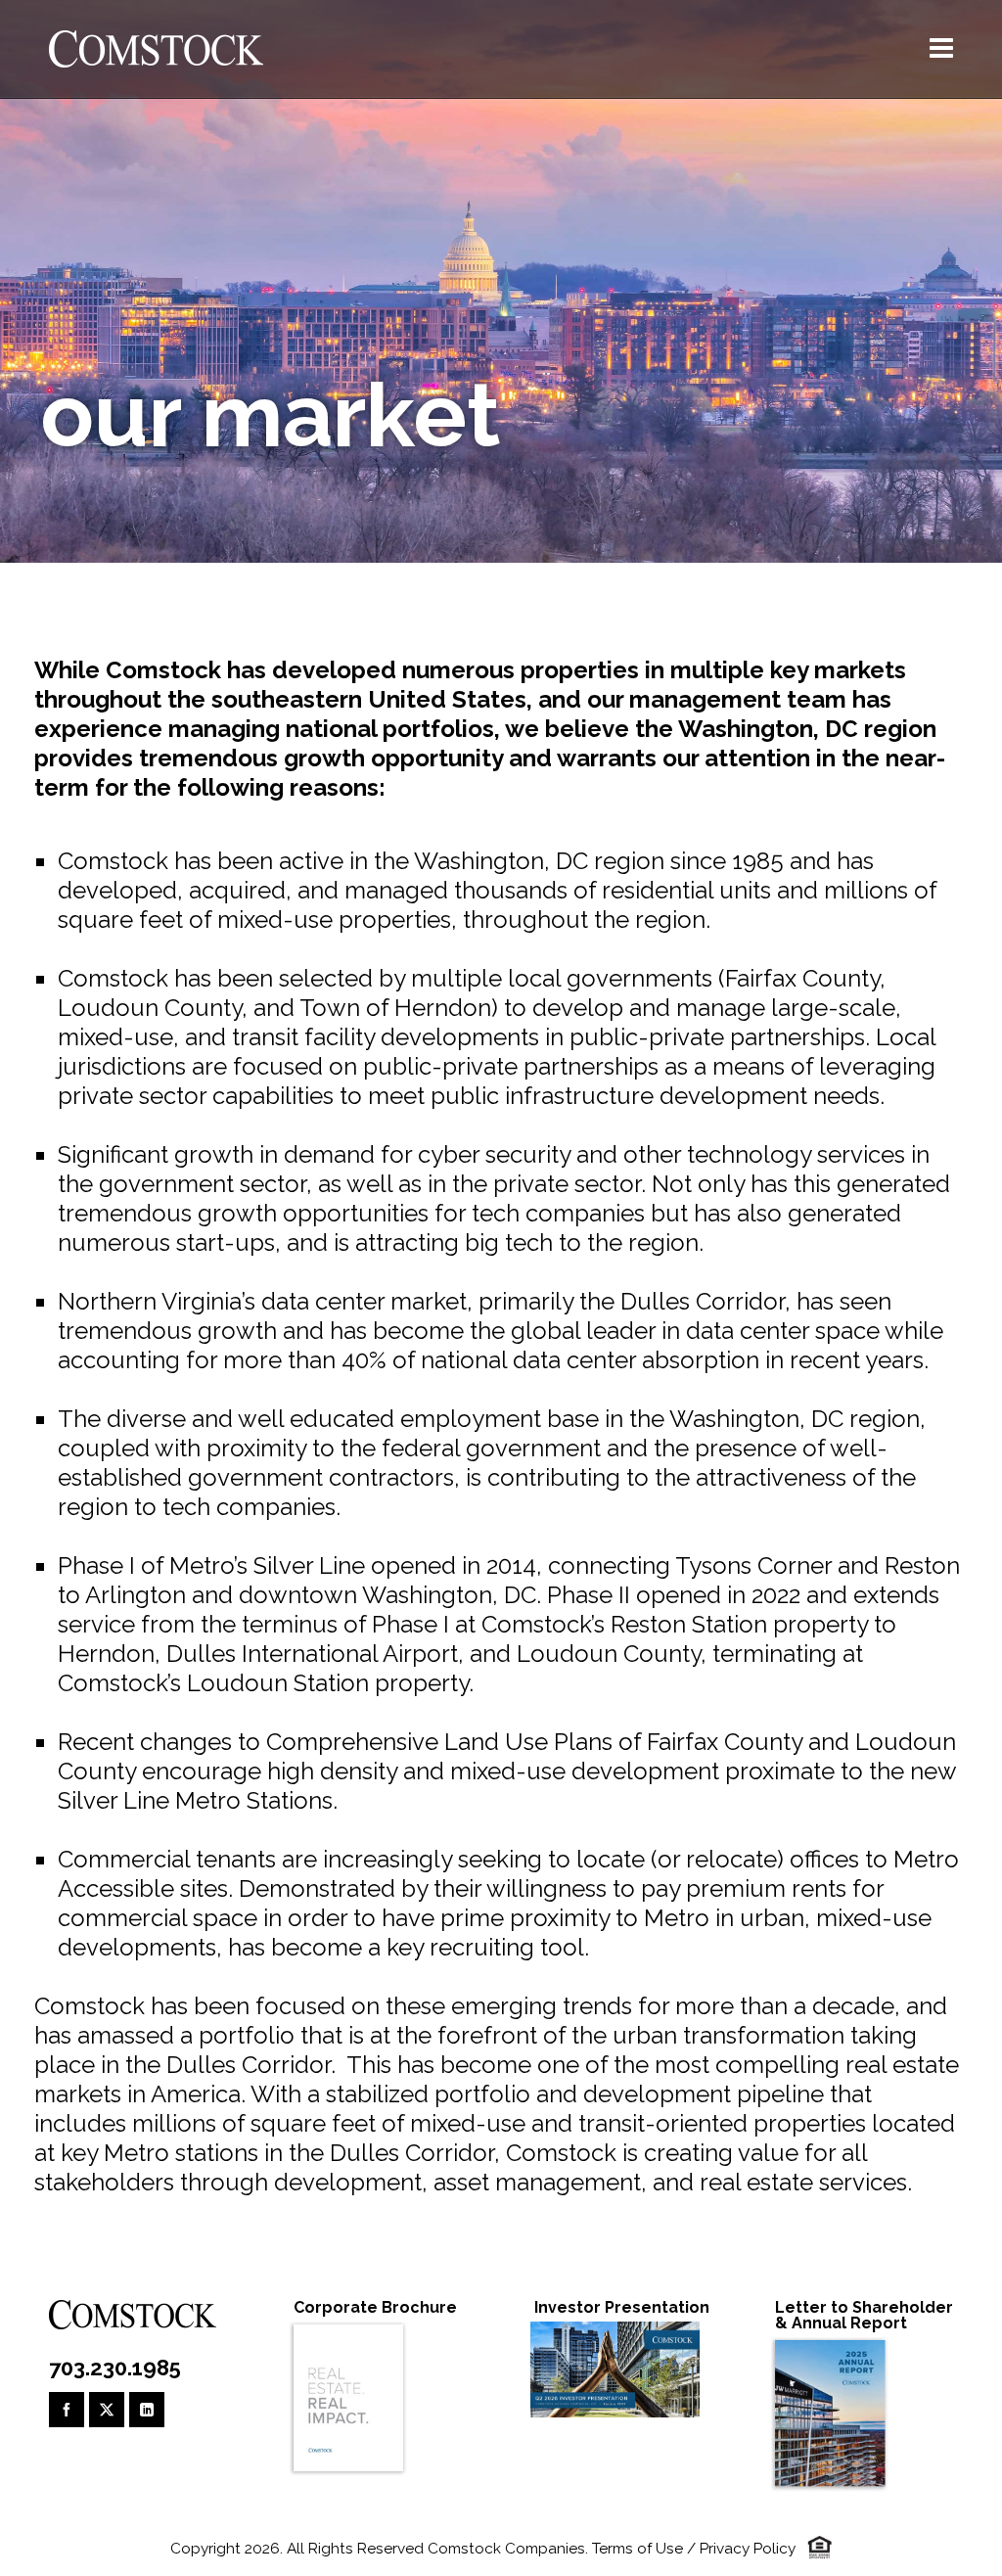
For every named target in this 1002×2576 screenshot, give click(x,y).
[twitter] (107, 2410)
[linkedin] (147, 2410)
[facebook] (67, 2410)
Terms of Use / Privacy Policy (694, 2549)
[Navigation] (941, 49)
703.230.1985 (115, 2368)
